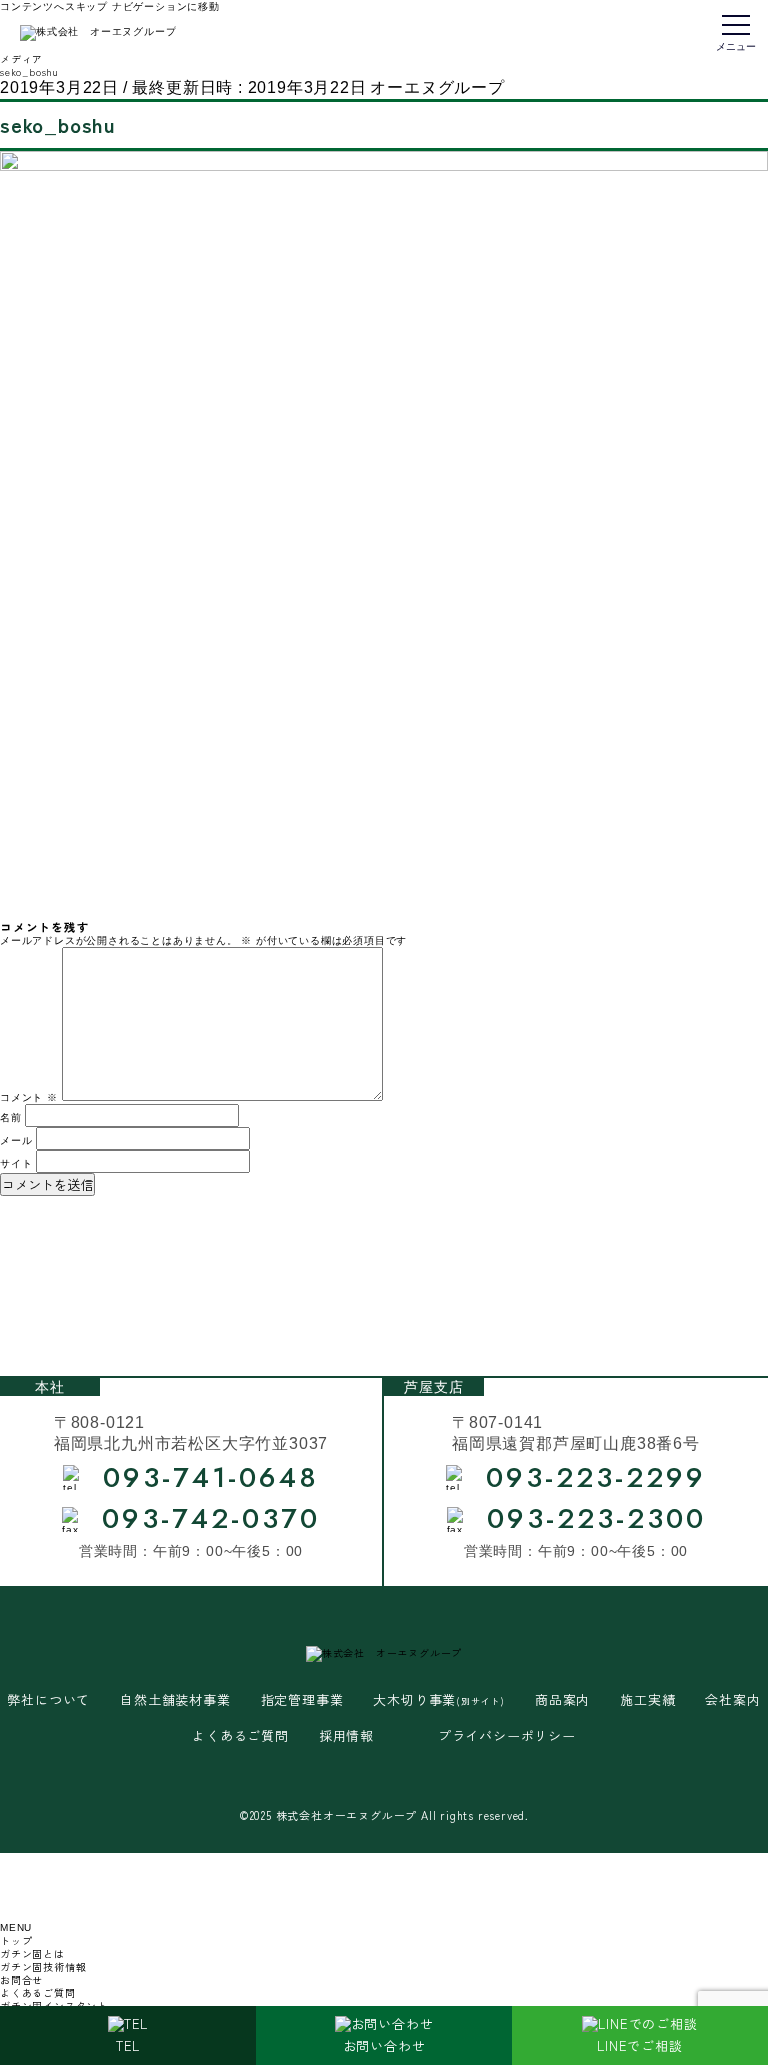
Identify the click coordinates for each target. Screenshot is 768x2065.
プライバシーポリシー (507, 1736)
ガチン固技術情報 (43, 1966)
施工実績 (647, 1700)
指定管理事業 (302, 1700)
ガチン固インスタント (54, 2005)
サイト (16, 1163)
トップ (16, 1940)
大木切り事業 (439, 1700)
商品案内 (562, 1700)
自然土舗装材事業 (175, 1700)
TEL (128, 2045)
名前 (11, 1117)
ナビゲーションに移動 (166, 6)
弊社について (48, 1700)
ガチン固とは (32, 1953)
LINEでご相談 (639, 2045)
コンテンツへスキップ (54, 6)
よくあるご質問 (240, 1736)
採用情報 (346, 1736)
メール (16, 1140)
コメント (29, 1097)
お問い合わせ (384, 2045)
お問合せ (21, 1979)
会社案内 (732, 1700)
